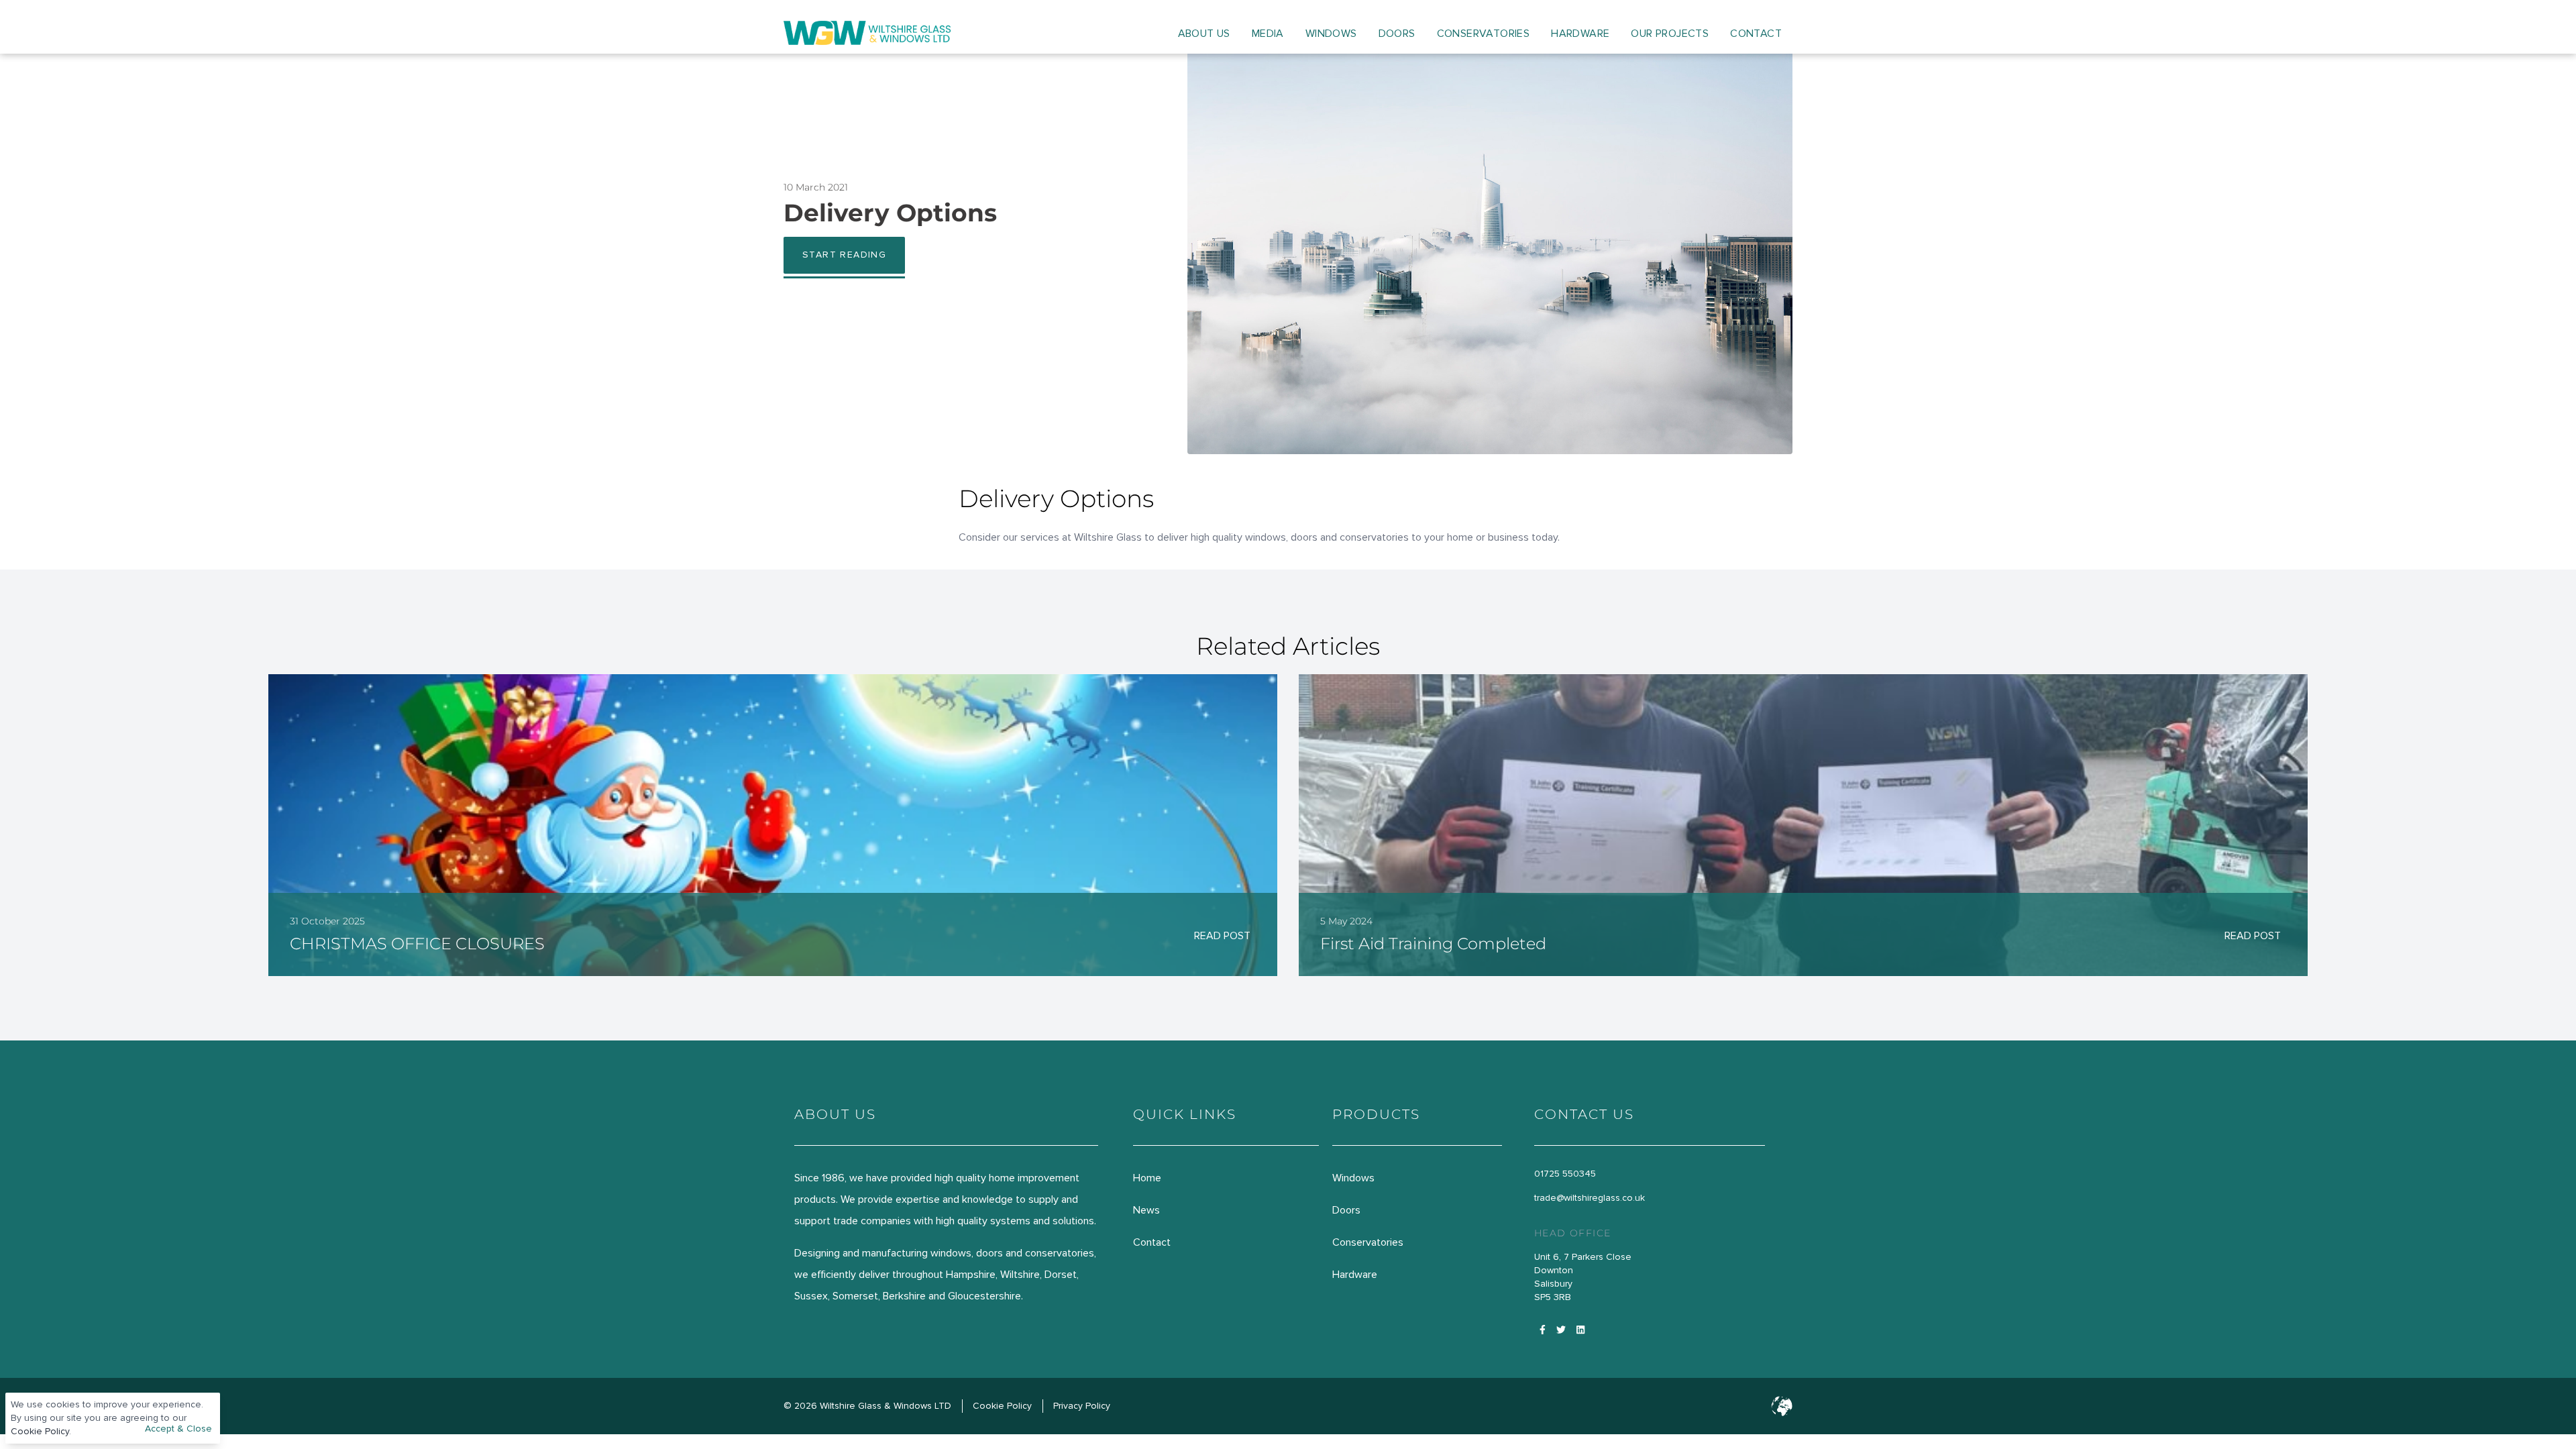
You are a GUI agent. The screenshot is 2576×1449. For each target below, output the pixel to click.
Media (1268, 34)
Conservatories (1484, 34)
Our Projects (1670, 34)
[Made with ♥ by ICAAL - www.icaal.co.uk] (1782, 1406)
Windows (1331, 34)
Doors (1397, 34)
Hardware (1580, 34)
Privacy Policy (1082, 1406)
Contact (1756, 34)
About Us (1204, 34)
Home (1147, 1178)
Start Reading (844, 255)
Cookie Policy (40, 1431)
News (1146, 1210)
